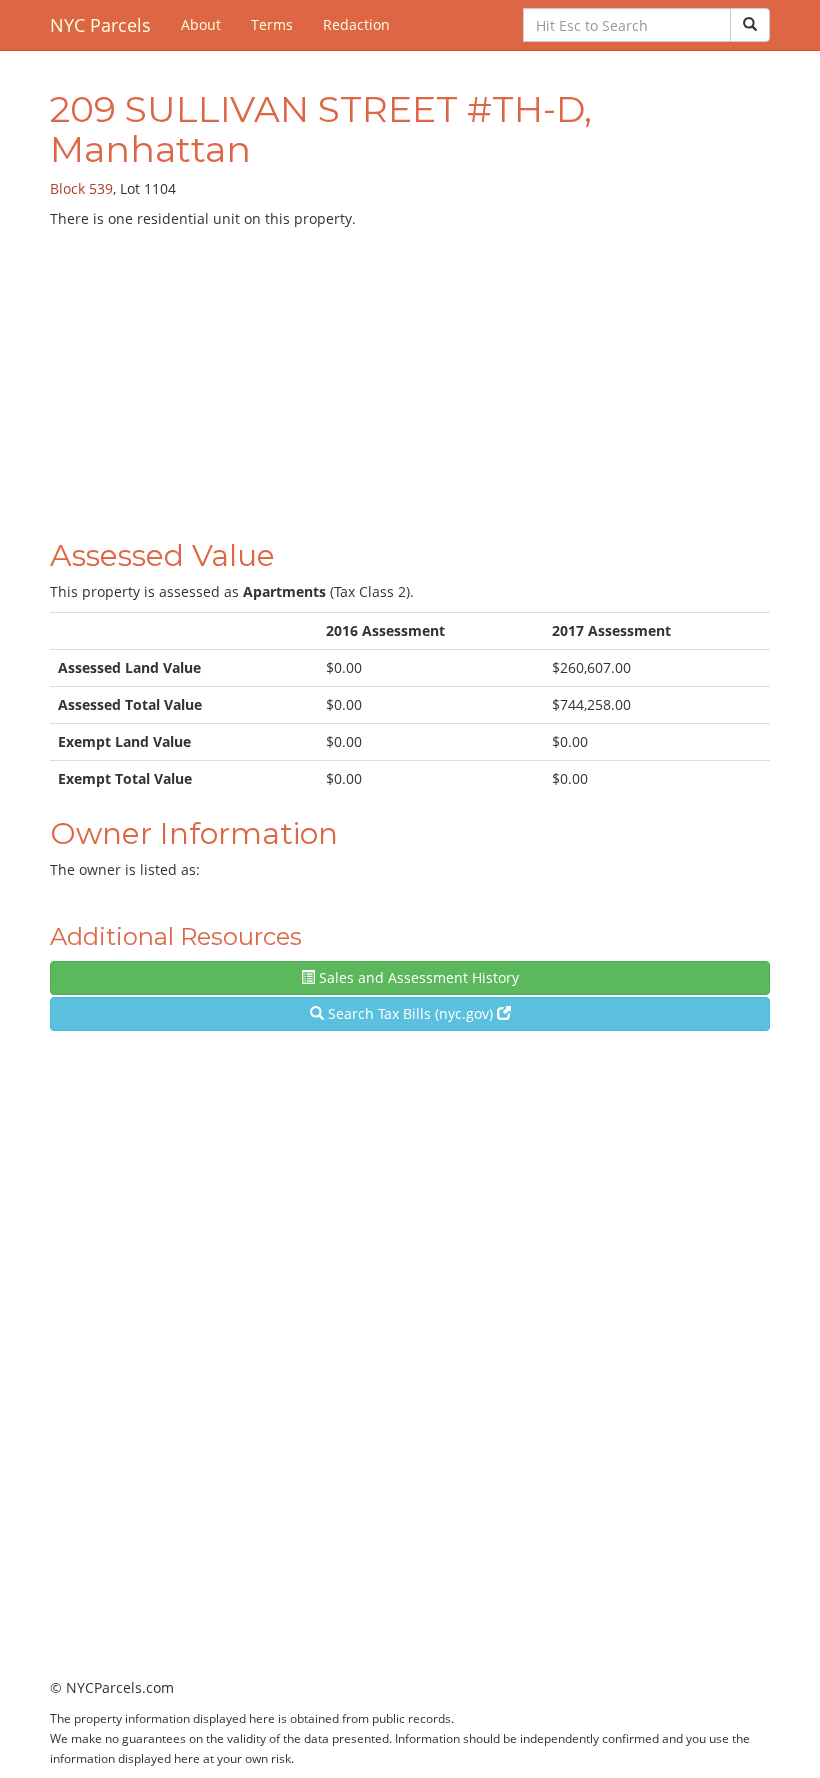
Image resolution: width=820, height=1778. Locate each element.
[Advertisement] (410, 379)
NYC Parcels (100, 25)
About (201, 24)
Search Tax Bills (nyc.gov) (410, 1013)
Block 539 (81, 188)
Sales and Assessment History (417, 977)
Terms (272, 24)
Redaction (356, 24)
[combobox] (627, 25)
